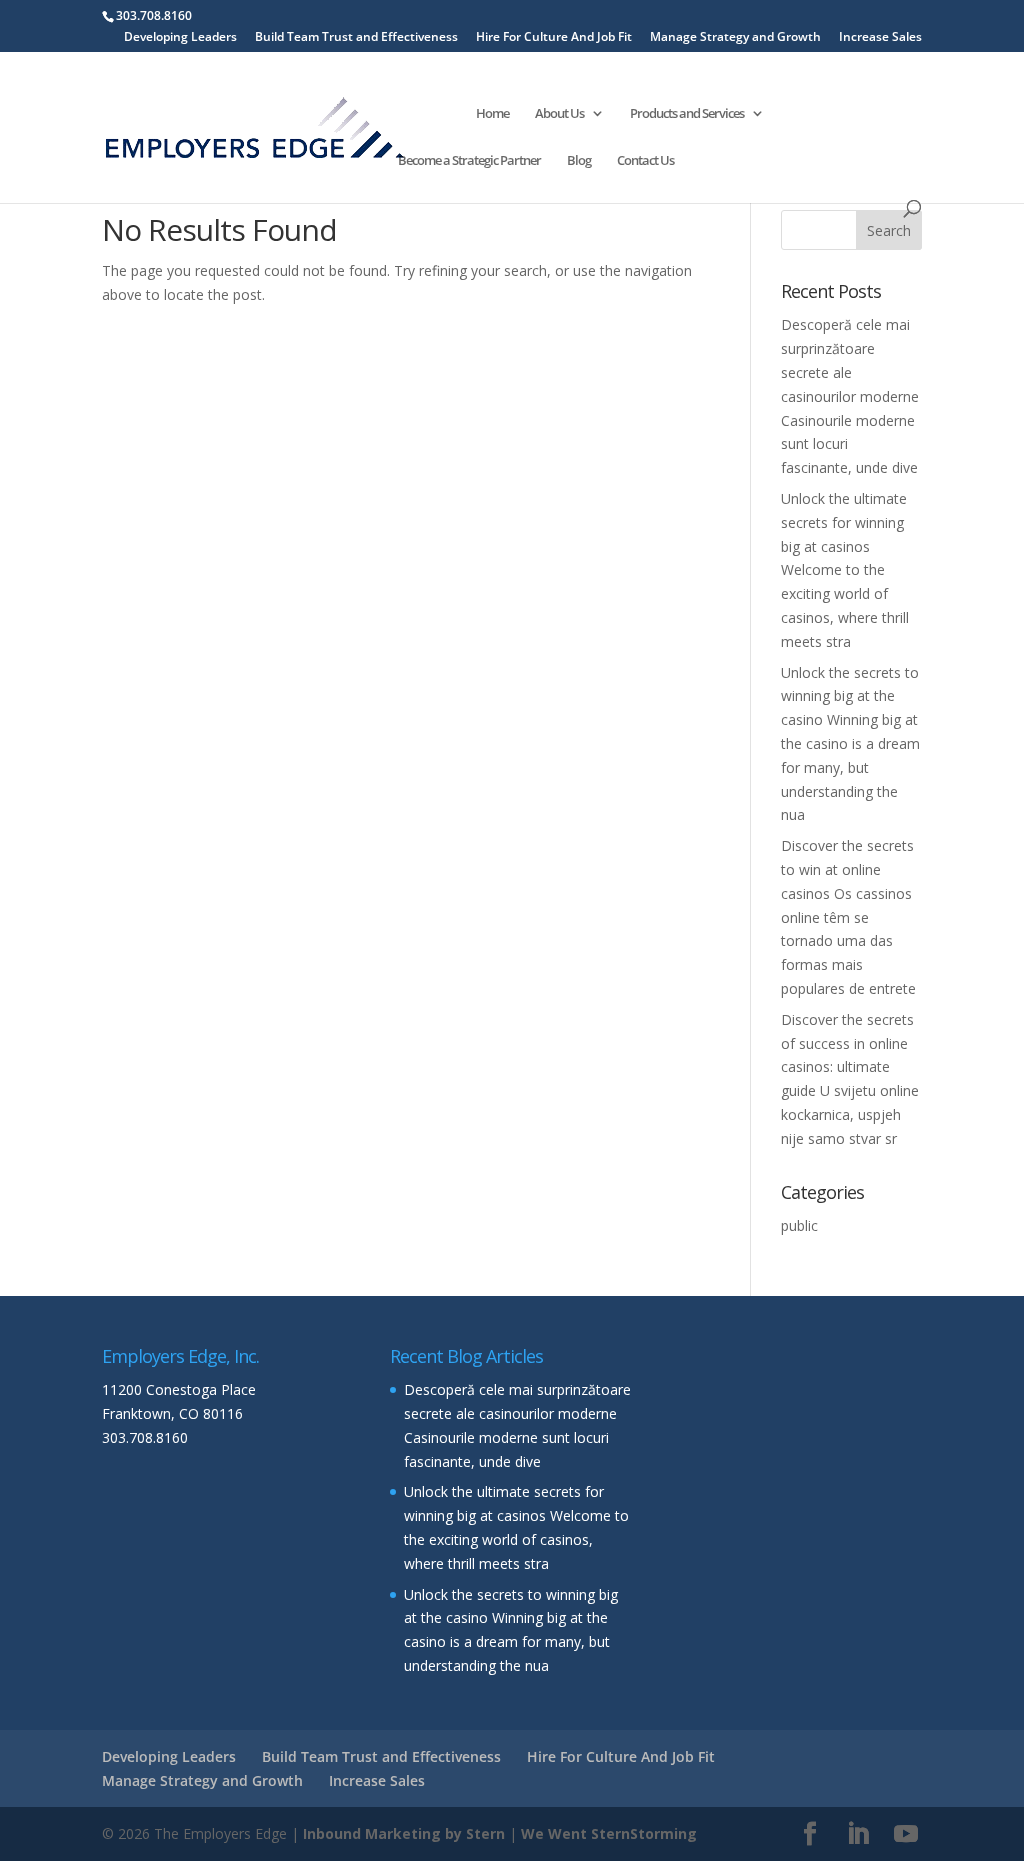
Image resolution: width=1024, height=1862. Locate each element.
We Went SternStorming (609, 1833)
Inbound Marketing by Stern (404, 1833)
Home (492, 114)
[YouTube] (906, 1834)
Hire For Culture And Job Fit (554, 38)
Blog (579, 161)
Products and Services (687, 114)
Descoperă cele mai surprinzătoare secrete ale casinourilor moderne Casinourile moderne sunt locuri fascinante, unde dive (850, 396)
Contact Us (645, 161)
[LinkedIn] (858, 1834)
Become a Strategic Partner (469, 161)
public (799, 1225)
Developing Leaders (180, 38)
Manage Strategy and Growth (735, 38)
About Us (559, 114)
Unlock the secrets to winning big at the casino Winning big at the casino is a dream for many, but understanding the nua (850, 744)
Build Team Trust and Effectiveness (356, 38)
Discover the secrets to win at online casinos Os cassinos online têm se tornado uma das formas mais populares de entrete (848, 917)
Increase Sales (880, 38)
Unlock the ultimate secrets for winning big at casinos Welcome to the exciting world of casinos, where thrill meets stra (845, 570)
